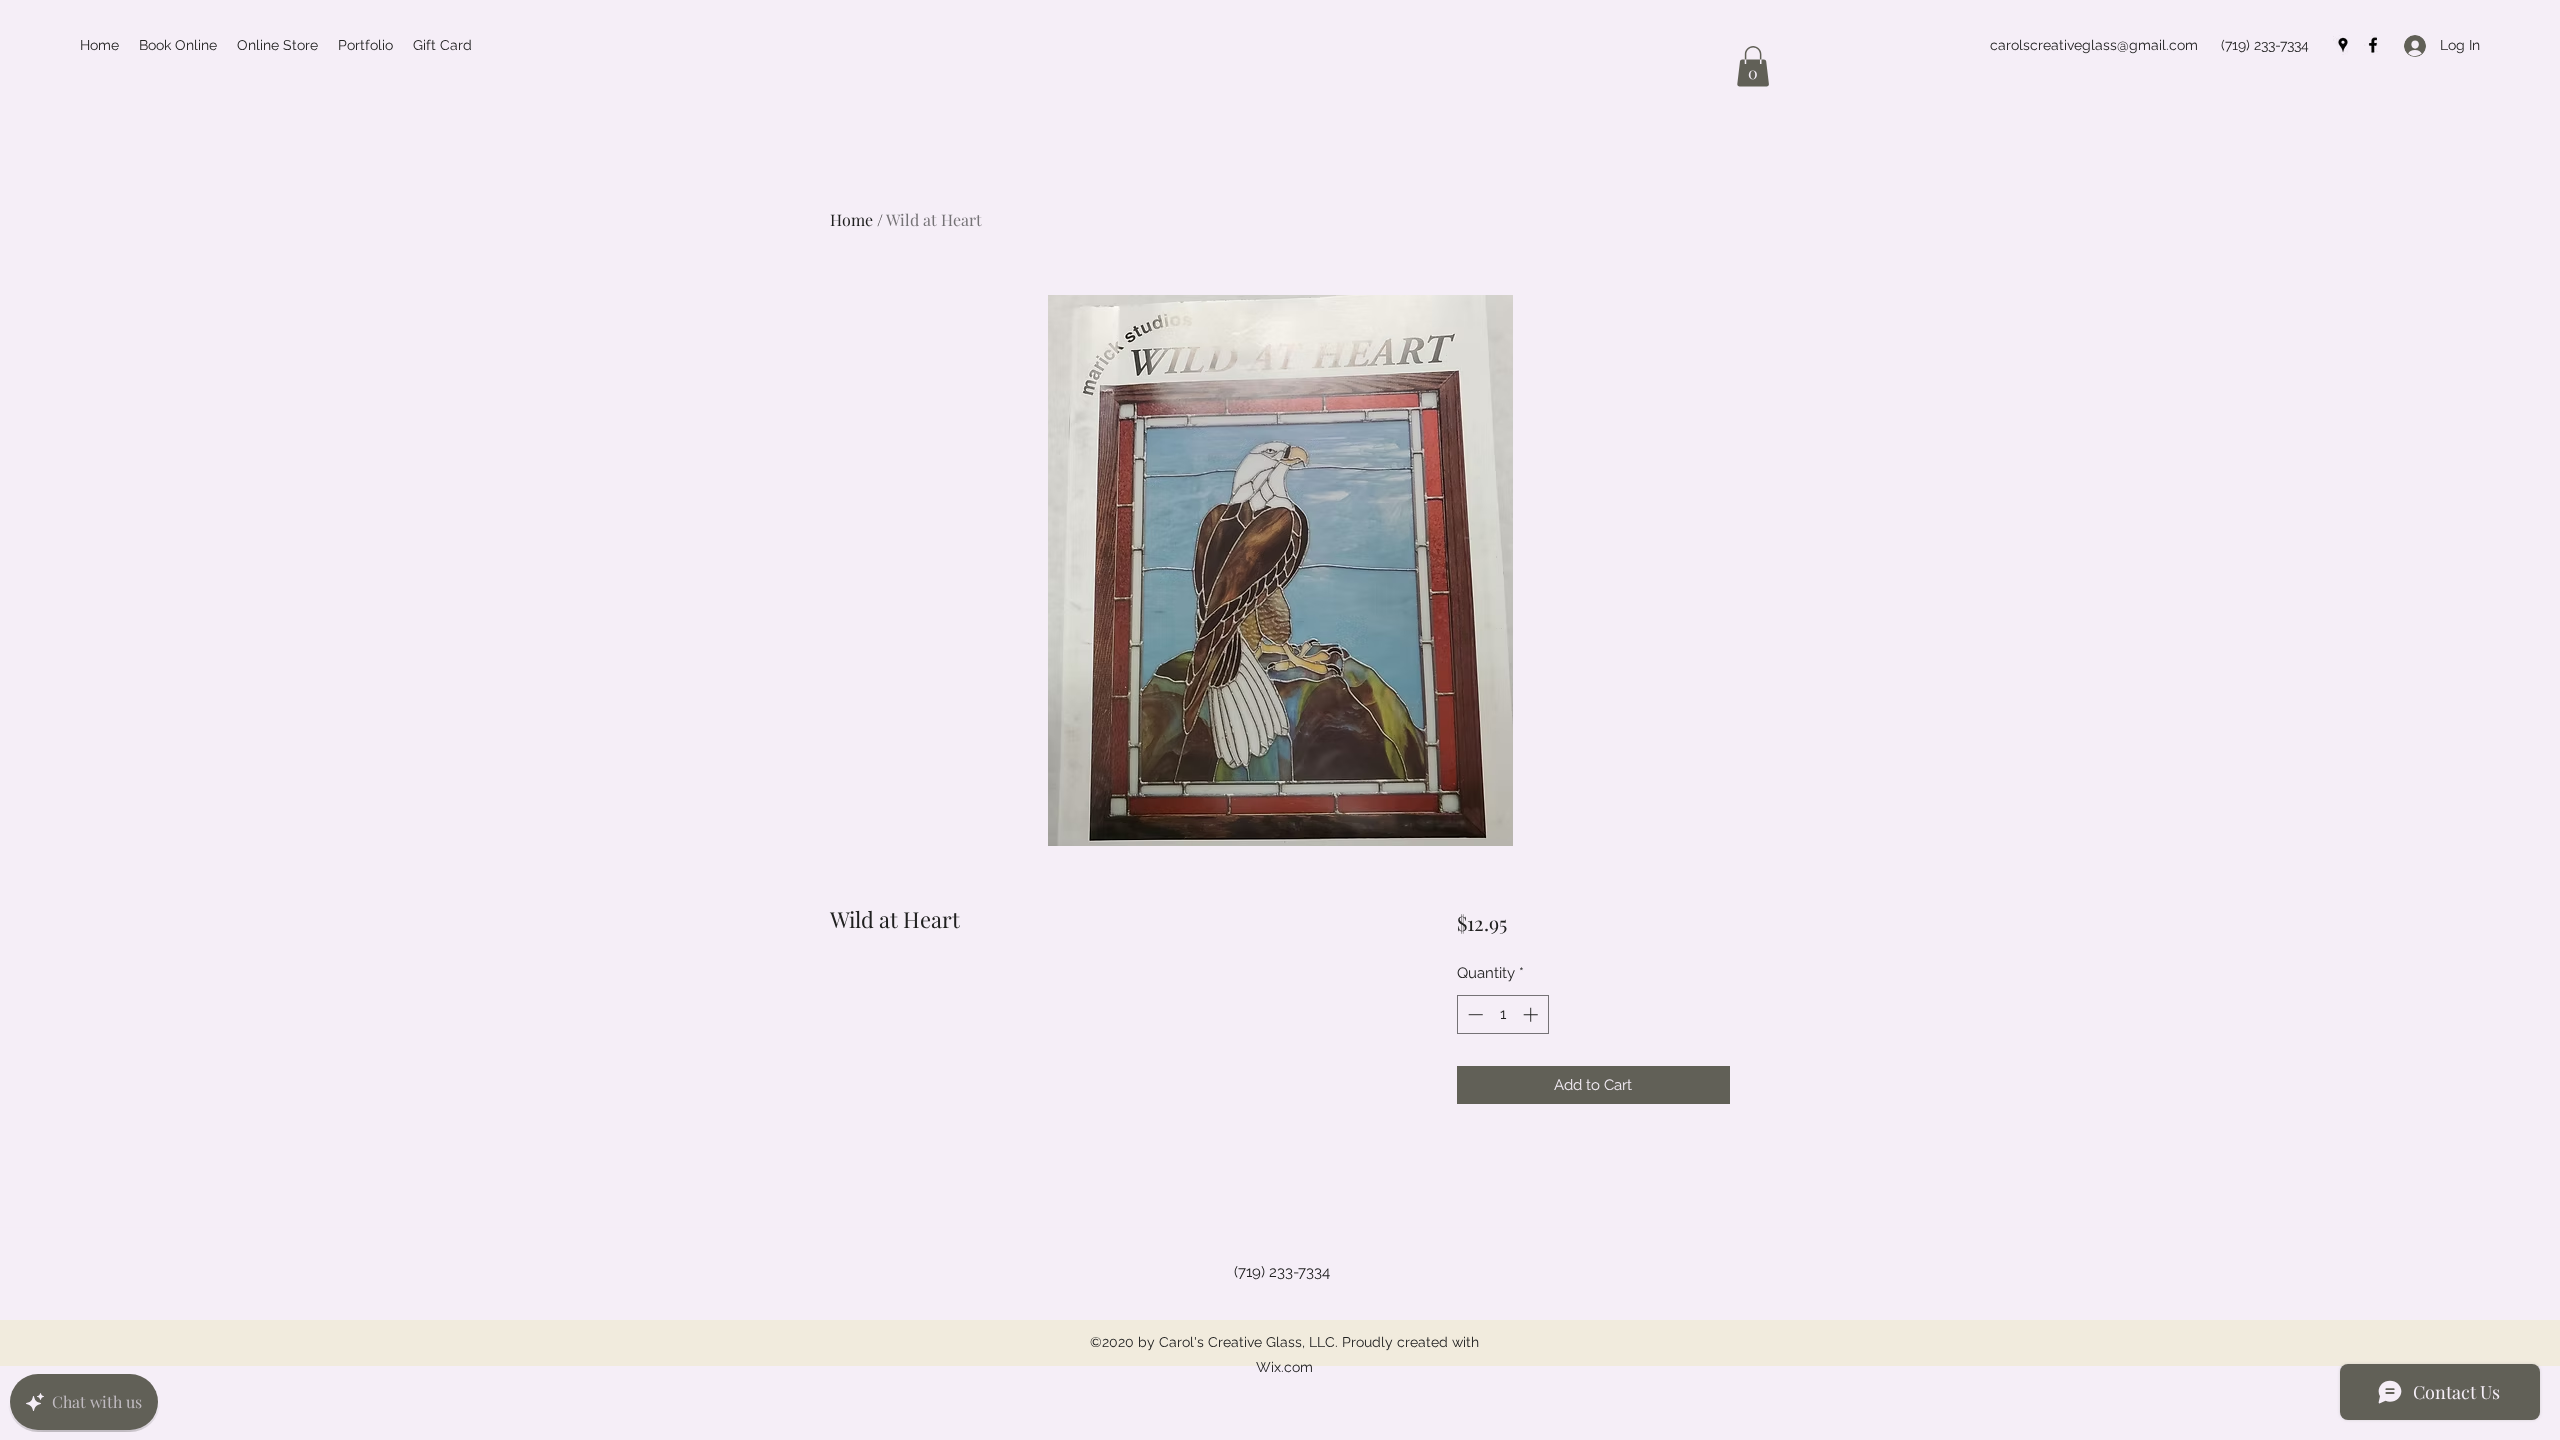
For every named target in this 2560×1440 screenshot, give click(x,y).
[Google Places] (2343, 45)
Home (851, 219)
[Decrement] (1473, 1014)
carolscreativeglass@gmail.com (2094, 45)
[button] (1753, 66)
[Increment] (1532, 1014)
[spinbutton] (1502, 1014)
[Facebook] (2373, 45)
